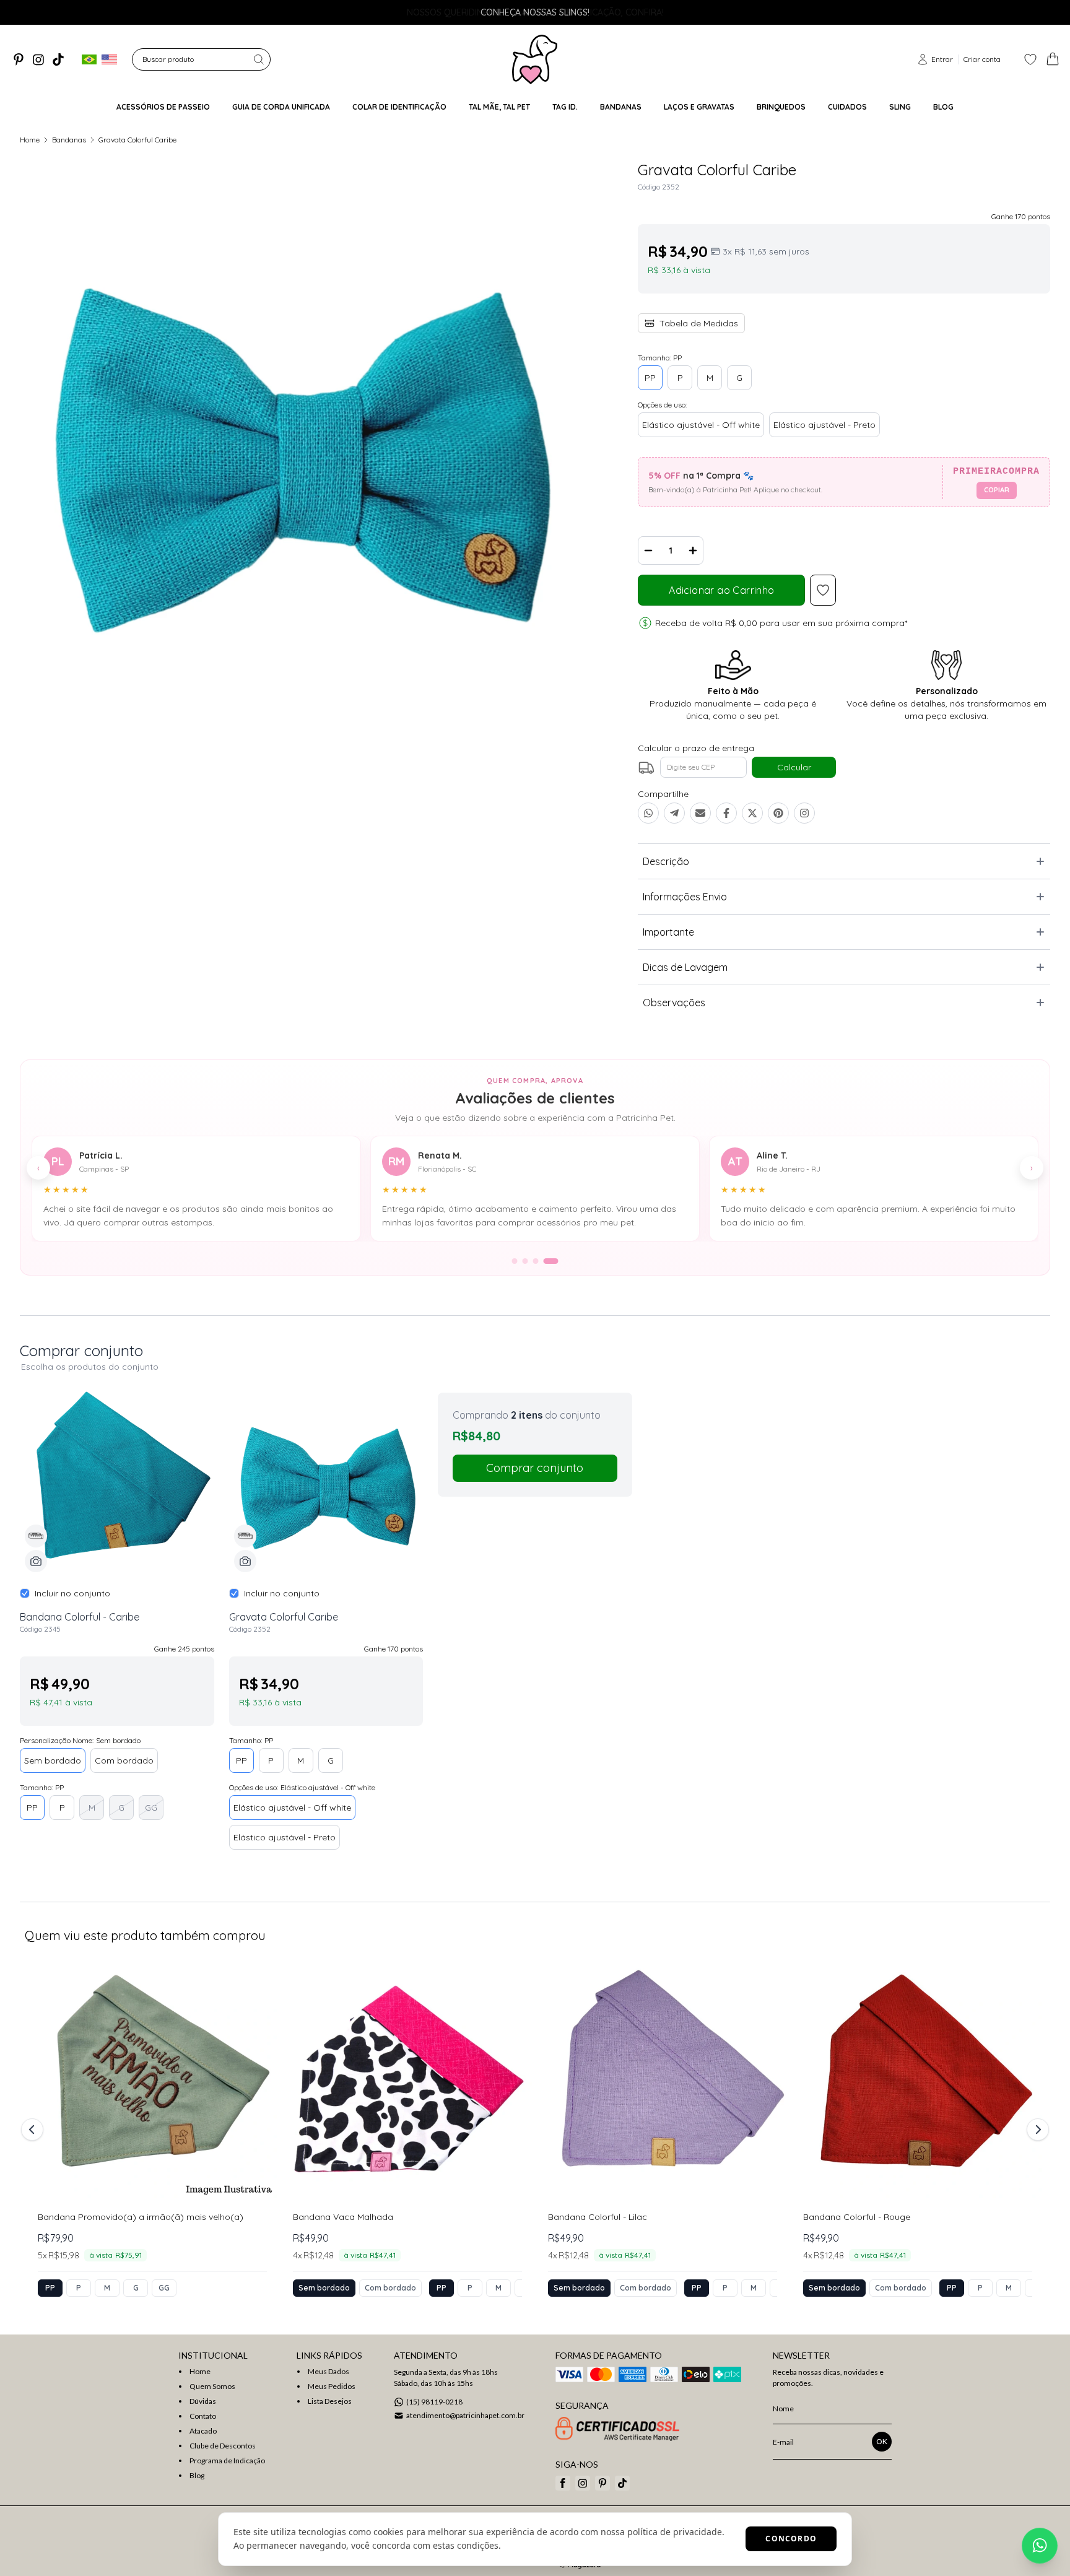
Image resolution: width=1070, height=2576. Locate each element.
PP (650, 378)
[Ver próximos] (1036, 2130)
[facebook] (563, 2483)
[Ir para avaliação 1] (515, 1261)
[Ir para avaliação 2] (525, 1261)
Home (30, 140)
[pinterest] (19, 59)
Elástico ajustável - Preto (824, 425)
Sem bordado (53, 1760)
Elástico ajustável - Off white (701, 425)
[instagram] (38, 59)
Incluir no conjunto (72, 1593)
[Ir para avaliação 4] (551, 1261)
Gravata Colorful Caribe (137, 140)
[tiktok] (58, 59)
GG (151, 1808)
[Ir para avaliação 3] (536, 1261)
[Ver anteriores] (34, 2130)
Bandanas (69, 140)
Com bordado (124, 1760)
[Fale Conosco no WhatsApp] (1040, 2546)
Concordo (791, 2539)
